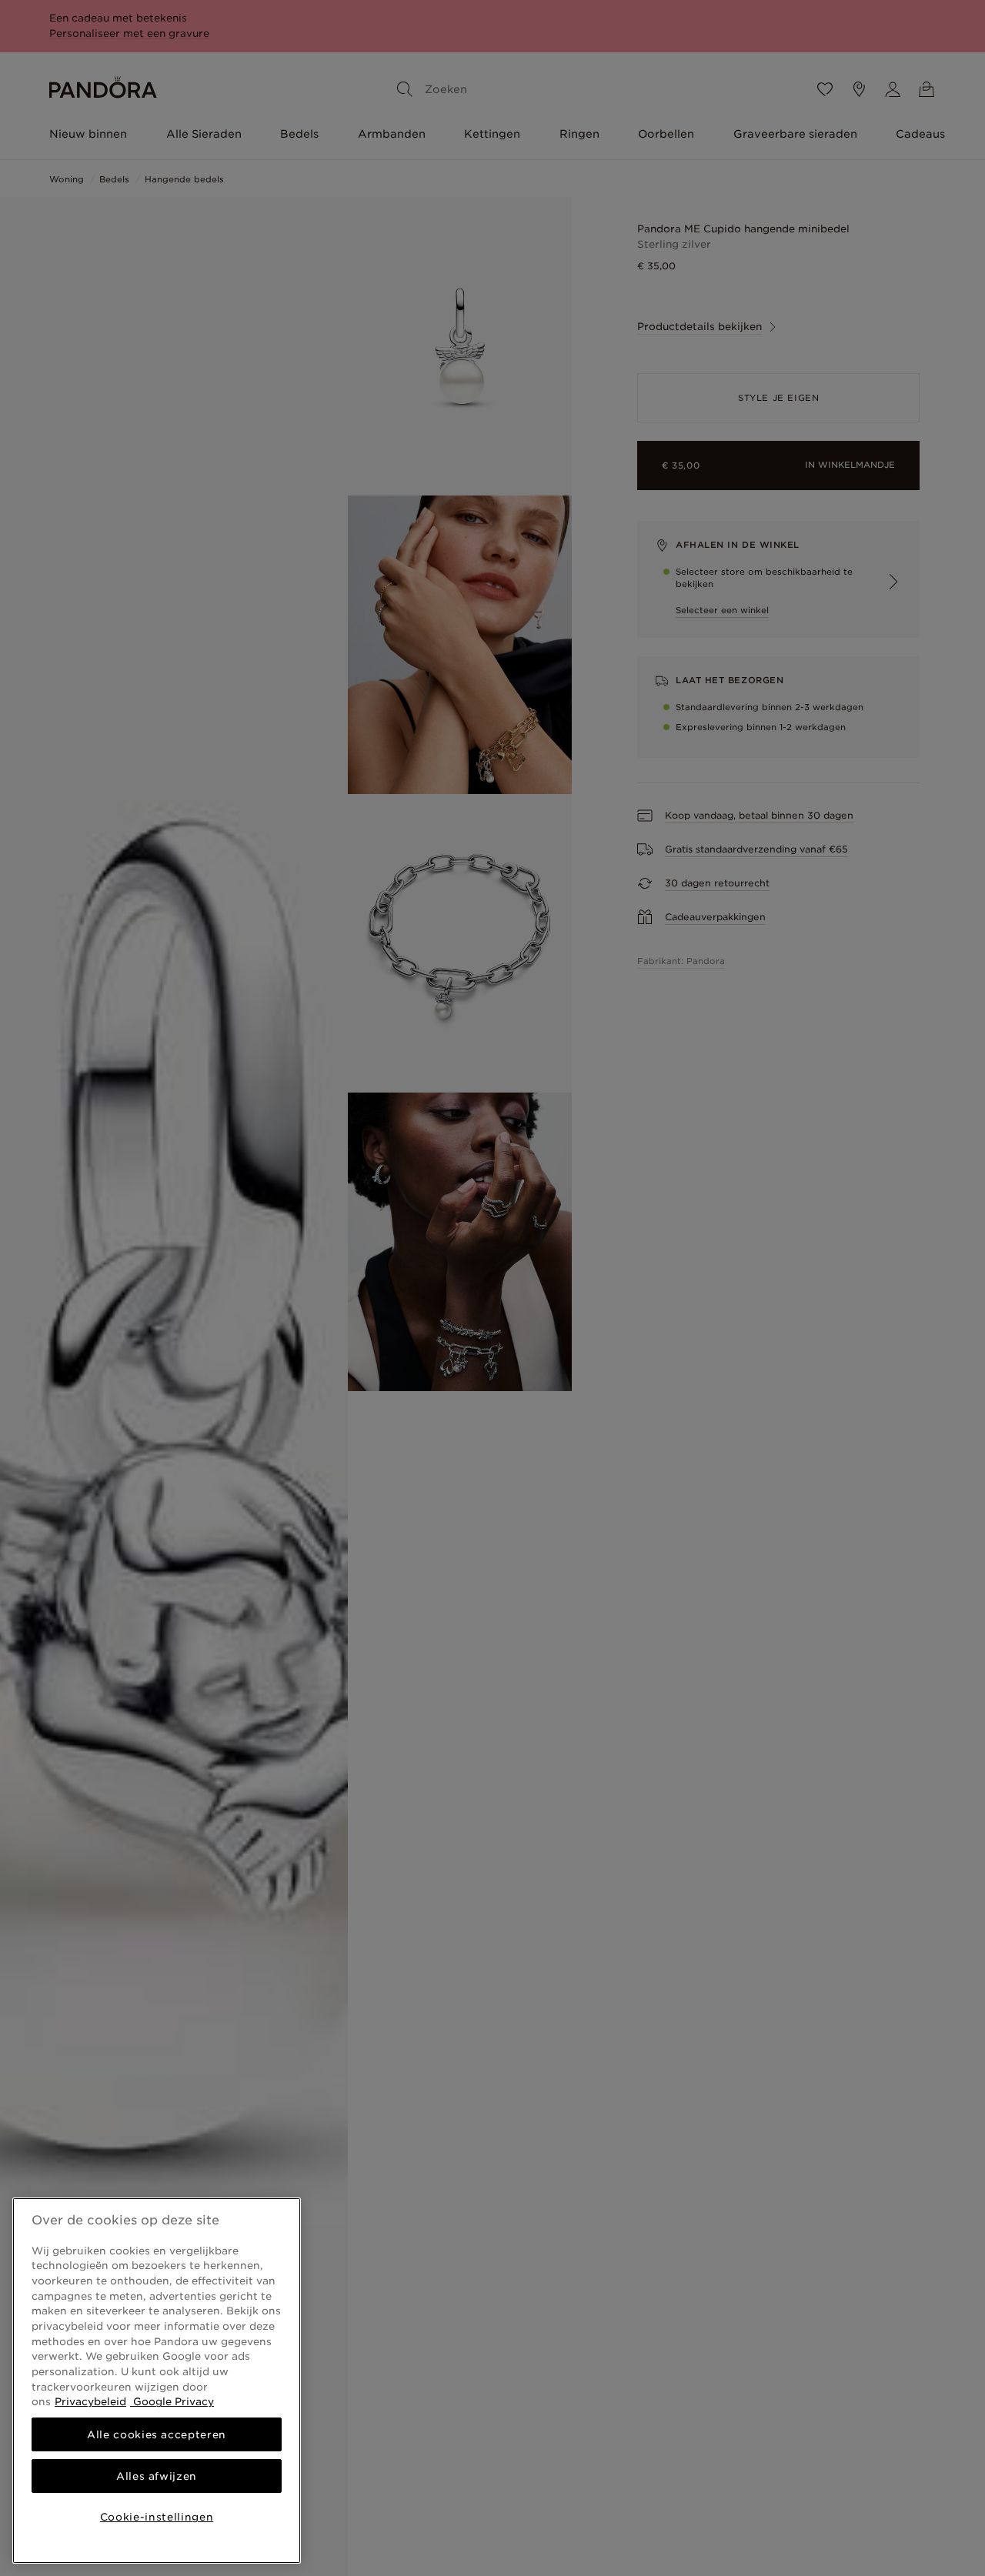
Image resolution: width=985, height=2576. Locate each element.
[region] (157, 2381)
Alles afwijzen (157, 2476)
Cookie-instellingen (157, 2517)
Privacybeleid (90, 2401)
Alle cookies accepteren (157, 2434)
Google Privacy (172, 2401)
